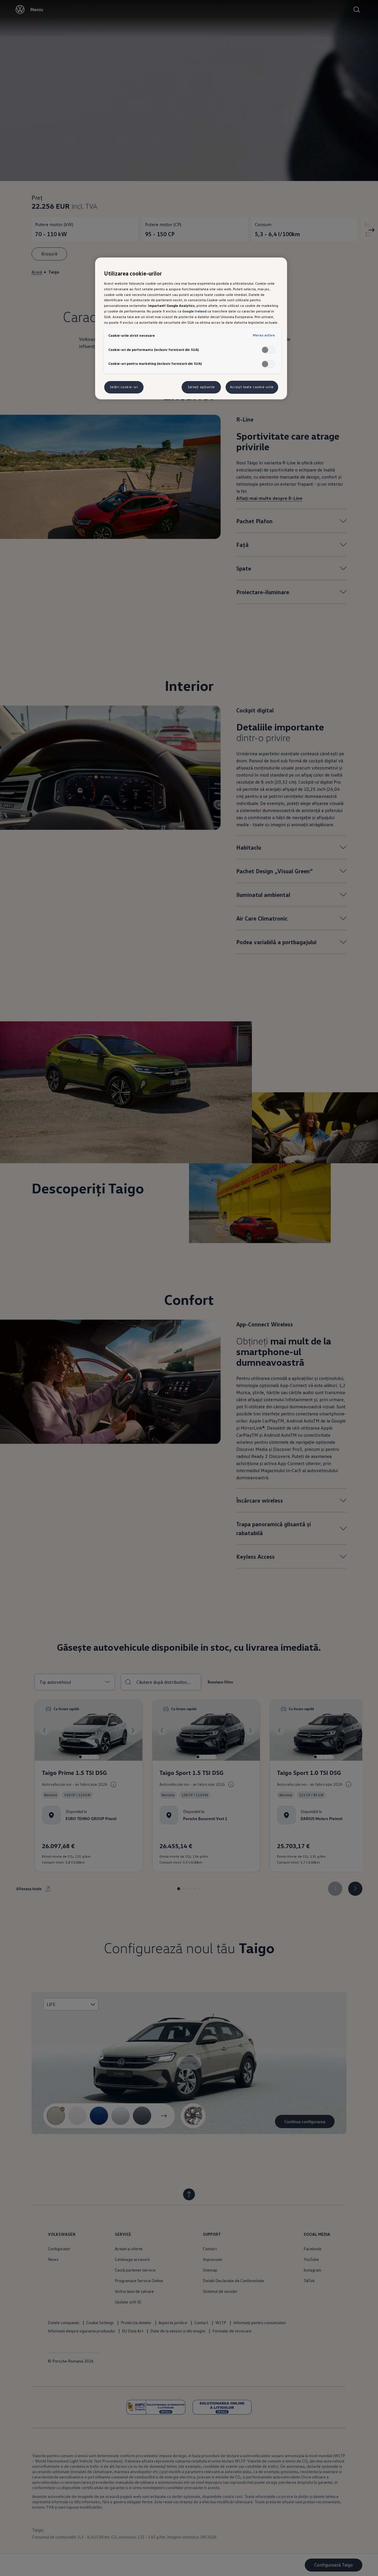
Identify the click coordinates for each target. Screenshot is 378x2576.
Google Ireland (194, 311)
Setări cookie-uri (124, 387)
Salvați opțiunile (201, 387)
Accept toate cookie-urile (252, 387)
